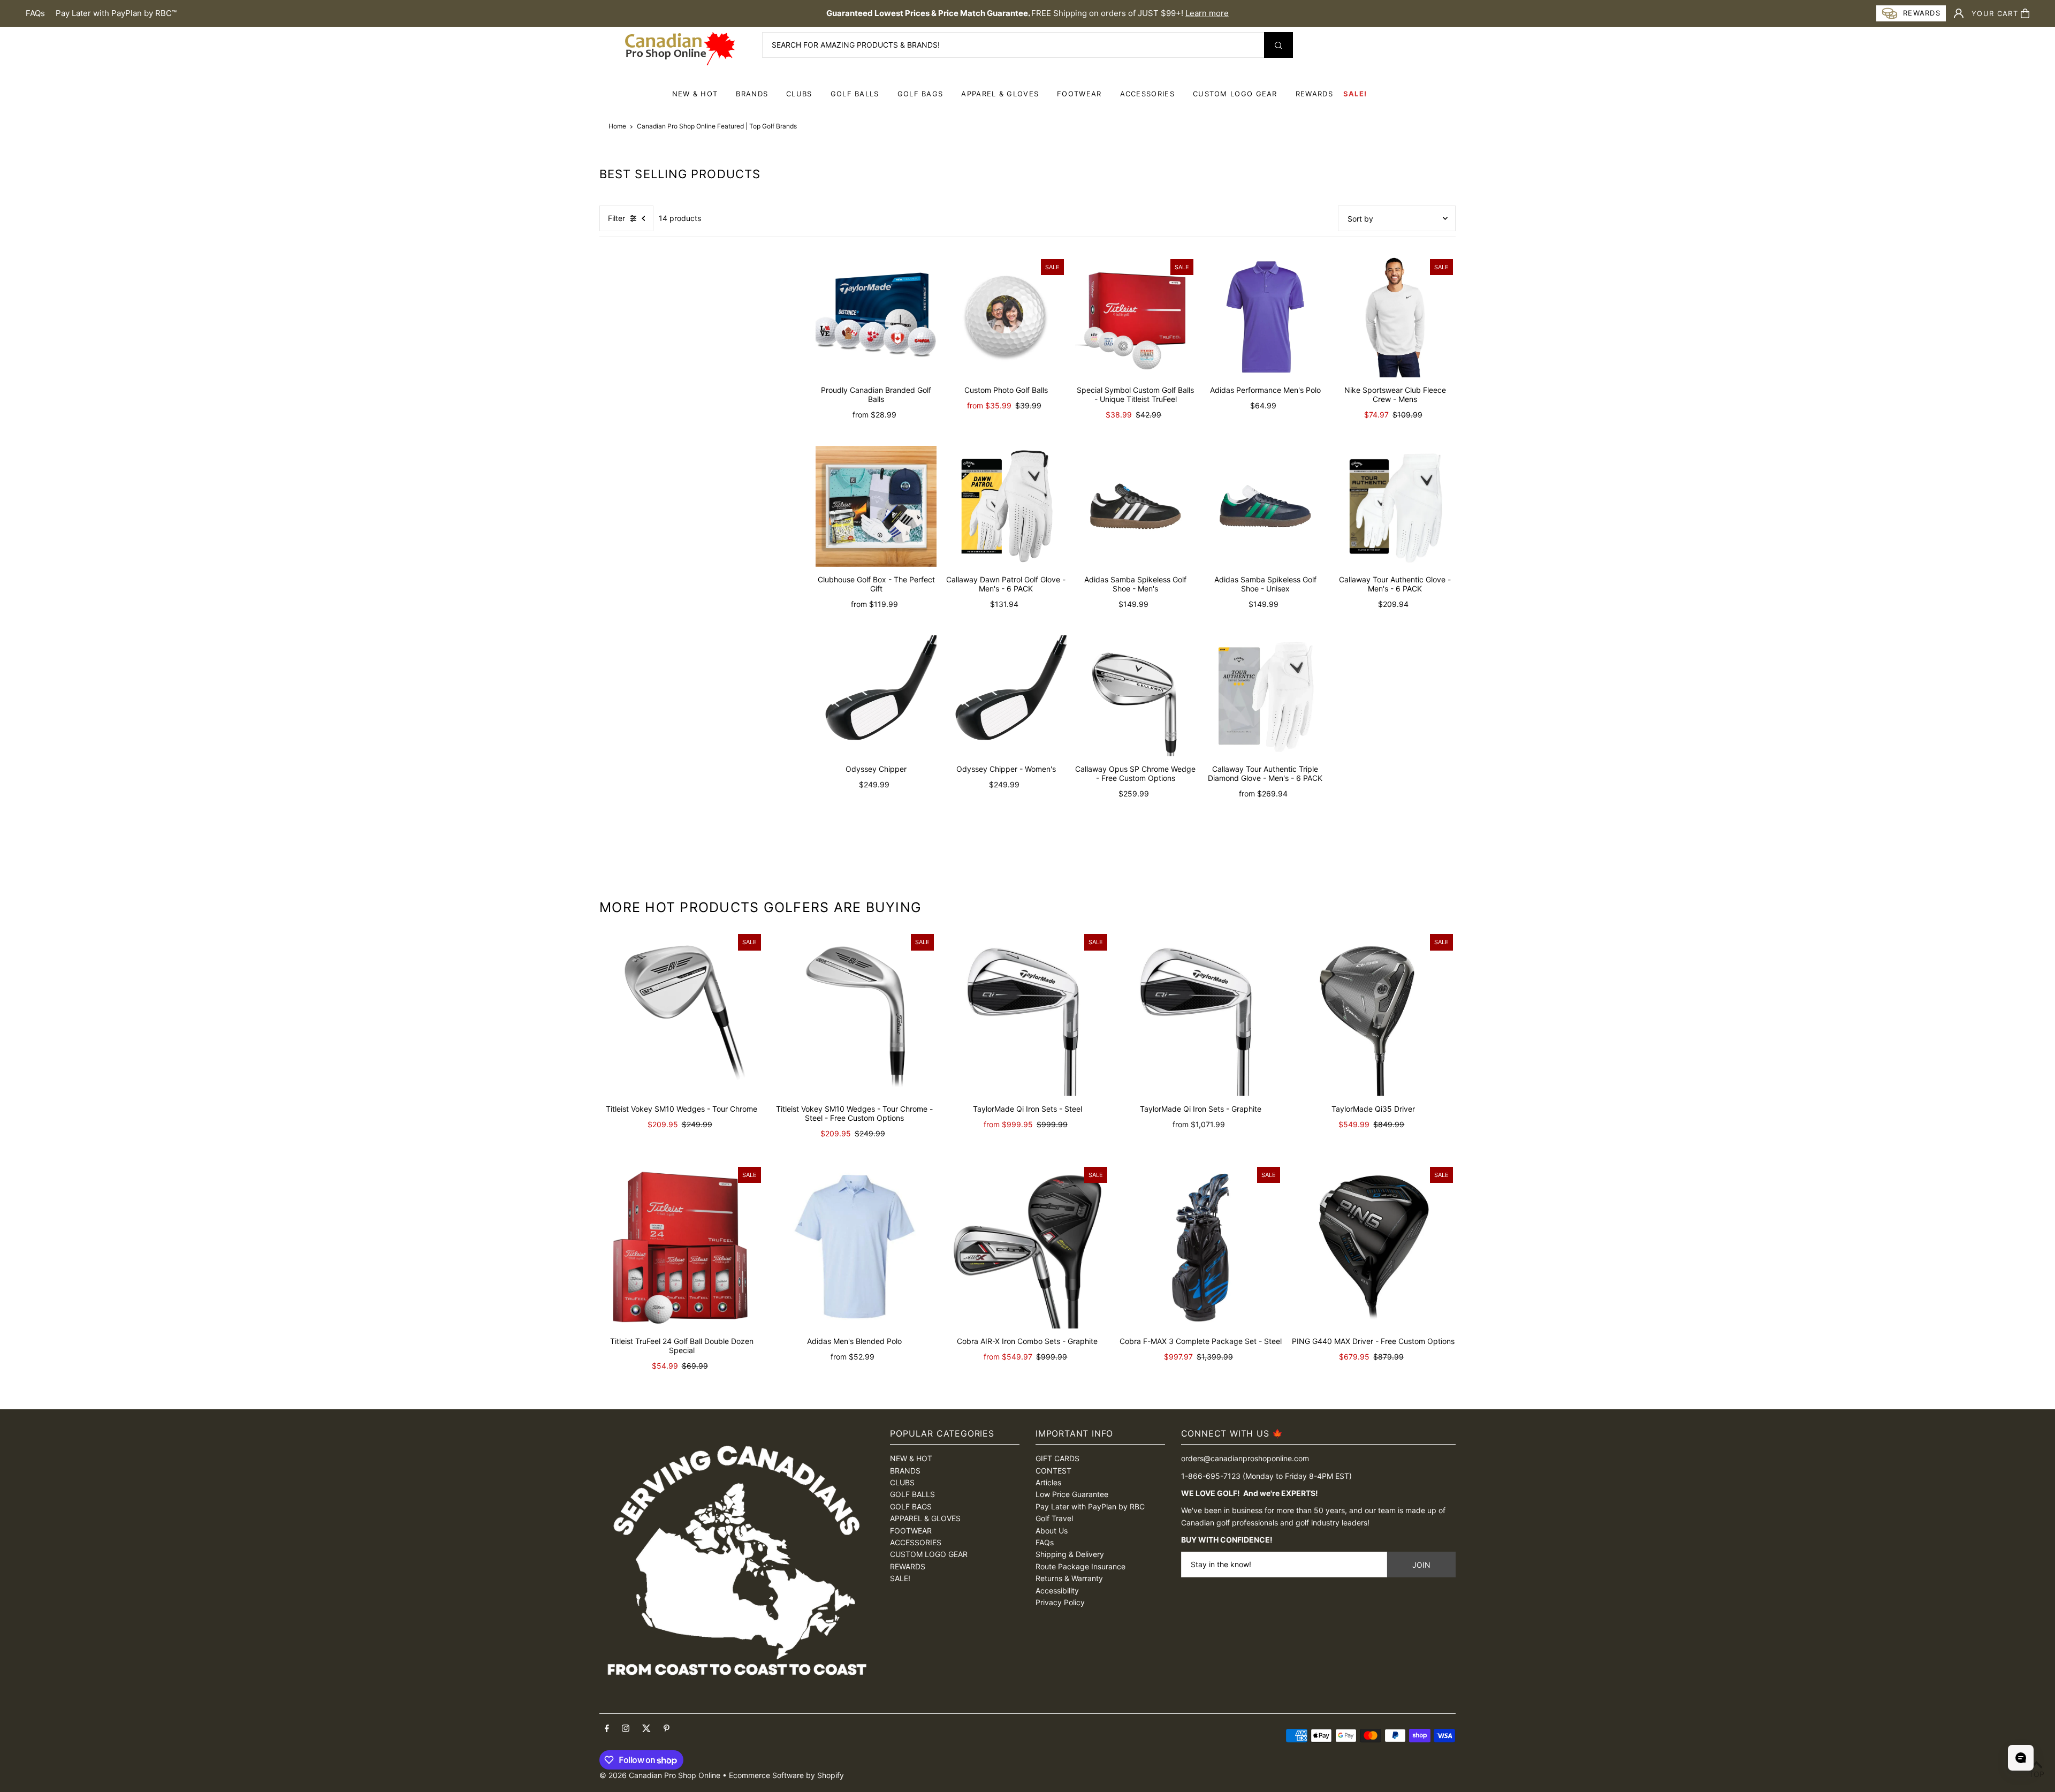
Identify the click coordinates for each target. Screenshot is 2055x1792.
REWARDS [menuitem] (1314, 94)
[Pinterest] (667, 1729)
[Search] (1278, 45)
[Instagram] (626, 1729)
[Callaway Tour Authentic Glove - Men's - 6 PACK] (1395, 506)
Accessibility (1057, 1590)
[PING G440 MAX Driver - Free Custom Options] (1373, 1246)
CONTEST (1053, 1471)
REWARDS (908, 1566)
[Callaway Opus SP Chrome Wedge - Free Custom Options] (1136, 696)
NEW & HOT (695, 94)
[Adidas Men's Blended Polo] (854, 1246)
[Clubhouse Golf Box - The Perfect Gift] (876, 506)
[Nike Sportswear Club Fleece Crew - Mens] (1395, 317)
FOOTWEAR (1079, 94)
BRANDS (752, 94)
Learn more (1207, 13)
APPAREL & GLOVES (1000, 94)
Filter (616, 218)
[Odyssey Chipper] (876, 696)
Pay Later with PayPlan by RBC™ (116, 13)
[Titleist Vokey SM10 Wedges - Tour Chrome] (682, 1013)
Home (617, 126)
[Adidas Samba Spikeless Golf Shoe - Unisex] (1265, 506)
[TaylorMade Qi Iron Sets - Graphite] (1201, 1013)
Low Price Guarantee (1072, 1494)
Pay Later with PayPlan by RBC (1090, 1506)
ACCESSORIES (1147, 94)
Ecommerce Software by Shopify (786, 1775)
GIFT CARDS (1057, 1458)
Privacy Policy (1060, 1602)
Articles (1048, 1482)
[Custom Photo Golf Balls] (1006, 317)
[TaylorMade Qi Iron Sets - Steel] (1027, 1013)
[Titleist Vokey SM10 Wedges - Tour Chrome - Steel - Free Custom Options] (854, 1013)
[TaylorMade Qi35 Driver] (1373, 1013)
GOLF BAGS (920, 94)
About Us (1052, 1531)
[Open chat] (2021, 1758)
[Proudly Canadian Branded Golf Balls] (876, 317)
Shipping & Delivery (1070, 1554)
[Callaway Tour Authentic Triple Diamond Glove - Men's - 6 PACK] (1265, 696)
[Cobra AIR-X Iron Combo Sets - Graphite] (1027, 1246)
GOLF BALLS (855, 94)
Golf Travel (1054, 1518)
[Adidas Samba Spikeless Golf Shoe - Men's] (1136, 506)
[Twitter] (646, 1729)
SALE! (1355, 94)
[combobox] (1027, 45)
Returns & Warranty (1069, 1578)
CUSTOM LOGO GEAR (1235, 94)
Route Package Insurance (1080, 1566)
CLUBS (799, 94)
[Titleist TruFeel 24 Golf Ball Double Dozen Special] (682, 1246)
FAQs (35, 13)
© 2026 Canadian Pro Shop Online (660, 1775)
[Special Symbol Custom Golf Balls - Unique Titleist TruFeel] (1136, 317)
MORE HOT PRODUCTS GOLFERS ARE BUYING (760, 907)
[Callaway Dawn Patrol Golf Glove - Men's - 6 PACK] (1006, 506)
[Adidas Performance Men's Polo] (1265, 317)
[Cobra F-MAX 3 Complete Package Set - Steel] (1201, 1246)
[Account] (1959, 13)
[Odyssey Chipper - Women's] (1006, 696)
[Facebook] (607, 1729)
